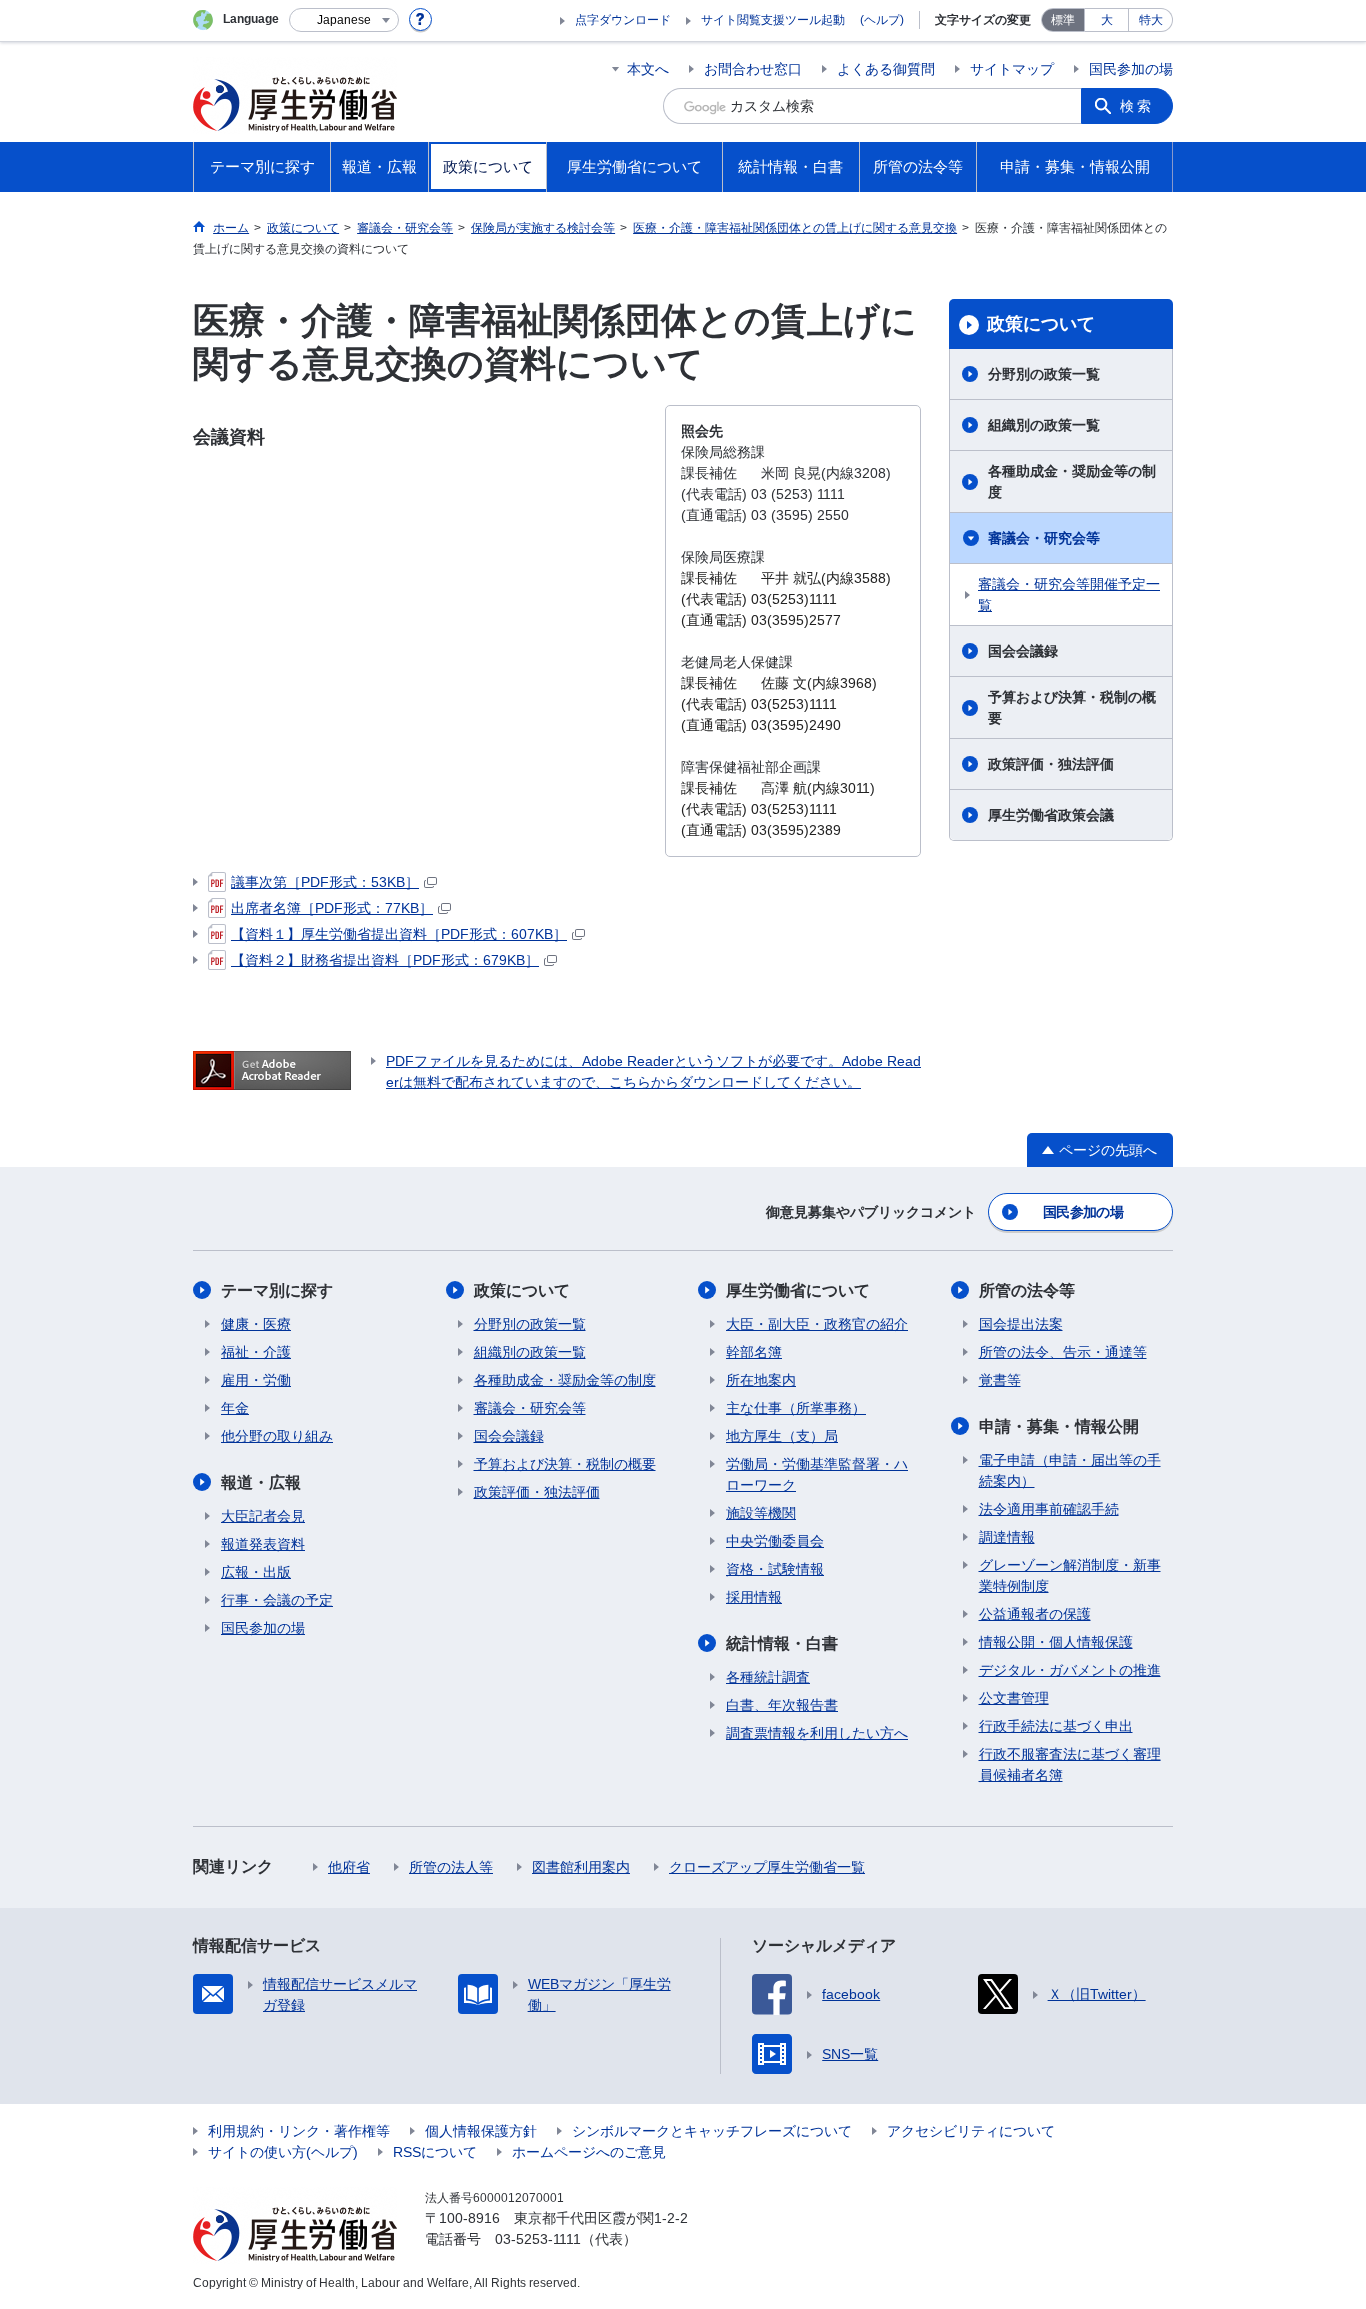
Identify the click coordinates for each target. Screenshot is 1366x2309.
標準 (1063, 20)
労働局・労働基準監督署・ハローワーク (817, 1474)
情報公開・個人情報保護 (1056, 1642)
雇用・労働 (256, 1380)
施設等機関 (761, 1513)
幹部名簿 (754, 1352)
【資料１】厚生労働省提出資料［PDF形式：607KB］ (399, 934)
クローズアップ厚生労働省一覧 (767, 1867)
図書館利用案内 (581, 1867)
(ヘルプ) (882, 20)
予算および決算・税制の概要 (1072, 707)
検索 (1137, 106)
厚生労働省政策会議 (1051, 815)
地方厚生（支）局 (782, 1436)
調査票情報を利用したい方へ (817, 1733)
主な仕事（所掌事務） (796, 1408)
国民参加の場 (1131, 69)
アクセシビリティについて (971, 2131)
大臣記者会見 (263, 1516)
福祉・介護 (256, 1352)
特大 (1151, 20)
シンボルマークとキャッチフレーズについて (712, 2131)
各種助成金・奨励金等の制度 (1072, 481)
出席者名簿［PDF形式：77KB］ (332, 908)
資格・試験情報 (775, 1569)
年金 (235, 1408)
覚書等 (1000, 1380)
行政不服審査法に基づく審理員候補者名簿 (1070, 1764)
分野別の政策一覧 (1044, 374)
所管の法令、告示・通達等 (1063, 1352)
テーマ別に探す (277, 1290)
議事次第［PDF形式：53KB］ (325, 882)
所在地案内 (761, 1380)
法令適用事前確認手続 (1049, 1509)
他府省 (349, 1867)
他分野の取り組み (277, 1436)
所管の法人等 (451, 1867)
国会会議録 (1023, 651)
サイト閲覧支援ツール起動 (773, 20)
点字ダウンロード (623, 20)
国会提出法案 (1021, 1324)
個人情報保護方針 (481, 2131)
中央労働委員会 (775, 1541)
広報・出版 (256, 1572)
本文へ (648, 69)
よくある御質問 (886, 69)
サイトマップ (1012, 69)
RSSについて (435, 2152)
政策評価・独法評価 (1051, 764)
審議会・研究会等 (1044, 538)
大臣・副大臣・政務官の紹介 (817, 1324)
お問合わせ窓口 (753, 69)
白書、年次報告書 (782, 1705)
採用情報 (754, 1597)
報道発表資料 (263, 1544)
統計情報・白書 (782, 1643)
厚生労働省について (798, 1290)
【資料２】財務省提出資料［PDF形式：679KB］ (385, 960)
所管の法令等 (1027, 1290)
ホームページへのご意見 (589, 2152)
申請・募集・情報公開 (1059, 1426)
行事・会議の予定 (277, 1600)
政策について (1041, 324)
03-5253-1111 (538, 2239)
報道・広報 (261, 1482)
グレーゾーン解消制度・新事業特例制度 (1070, 1575)
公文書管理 (1014, 1698)
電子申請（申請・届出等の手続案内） (1070, 1470)
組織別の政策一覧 (1044, 425)
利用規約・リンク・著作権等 (299, 2131)
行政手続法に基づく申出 (1056, 1726)
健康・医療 (256, 1324)
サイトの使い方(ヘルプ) (283, 2152)
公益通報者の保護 (1035, 1614)
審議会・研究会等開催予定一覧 (1069, 594)
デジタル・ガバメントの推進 (1070, 1670)
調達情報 (1007, 1537)
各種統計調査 (768, 1677)
